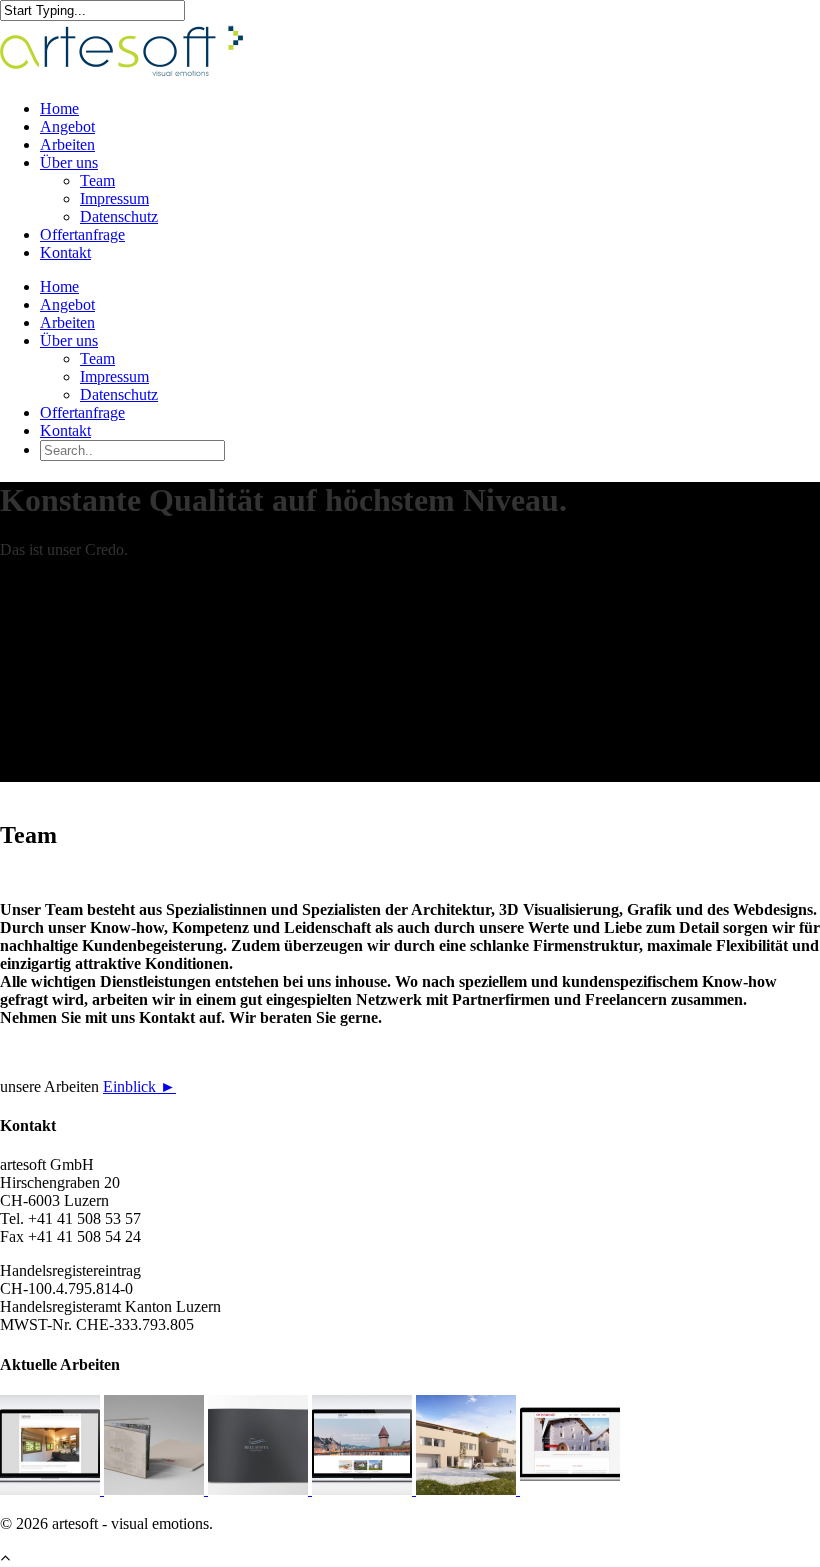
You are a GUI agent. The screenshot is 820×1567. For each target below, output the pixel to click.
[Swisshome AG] (570, 1489)
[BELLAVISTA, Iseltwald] (260, 1489)
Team (97, 180)
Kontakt (65, 252)
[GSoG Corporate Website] (52, 1489)
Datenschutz (119, 216)
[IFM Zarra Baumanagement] (364, 1489)
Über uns (69, 162)
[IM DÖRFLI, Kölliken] (156, 1489)
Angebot (67, 126)
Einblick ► (139, 1086)
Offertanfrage (82, 234)
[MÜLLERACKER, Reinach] (468, 1489)
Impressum (114, 198)
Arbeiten (67, 144)
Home (59, 108)
